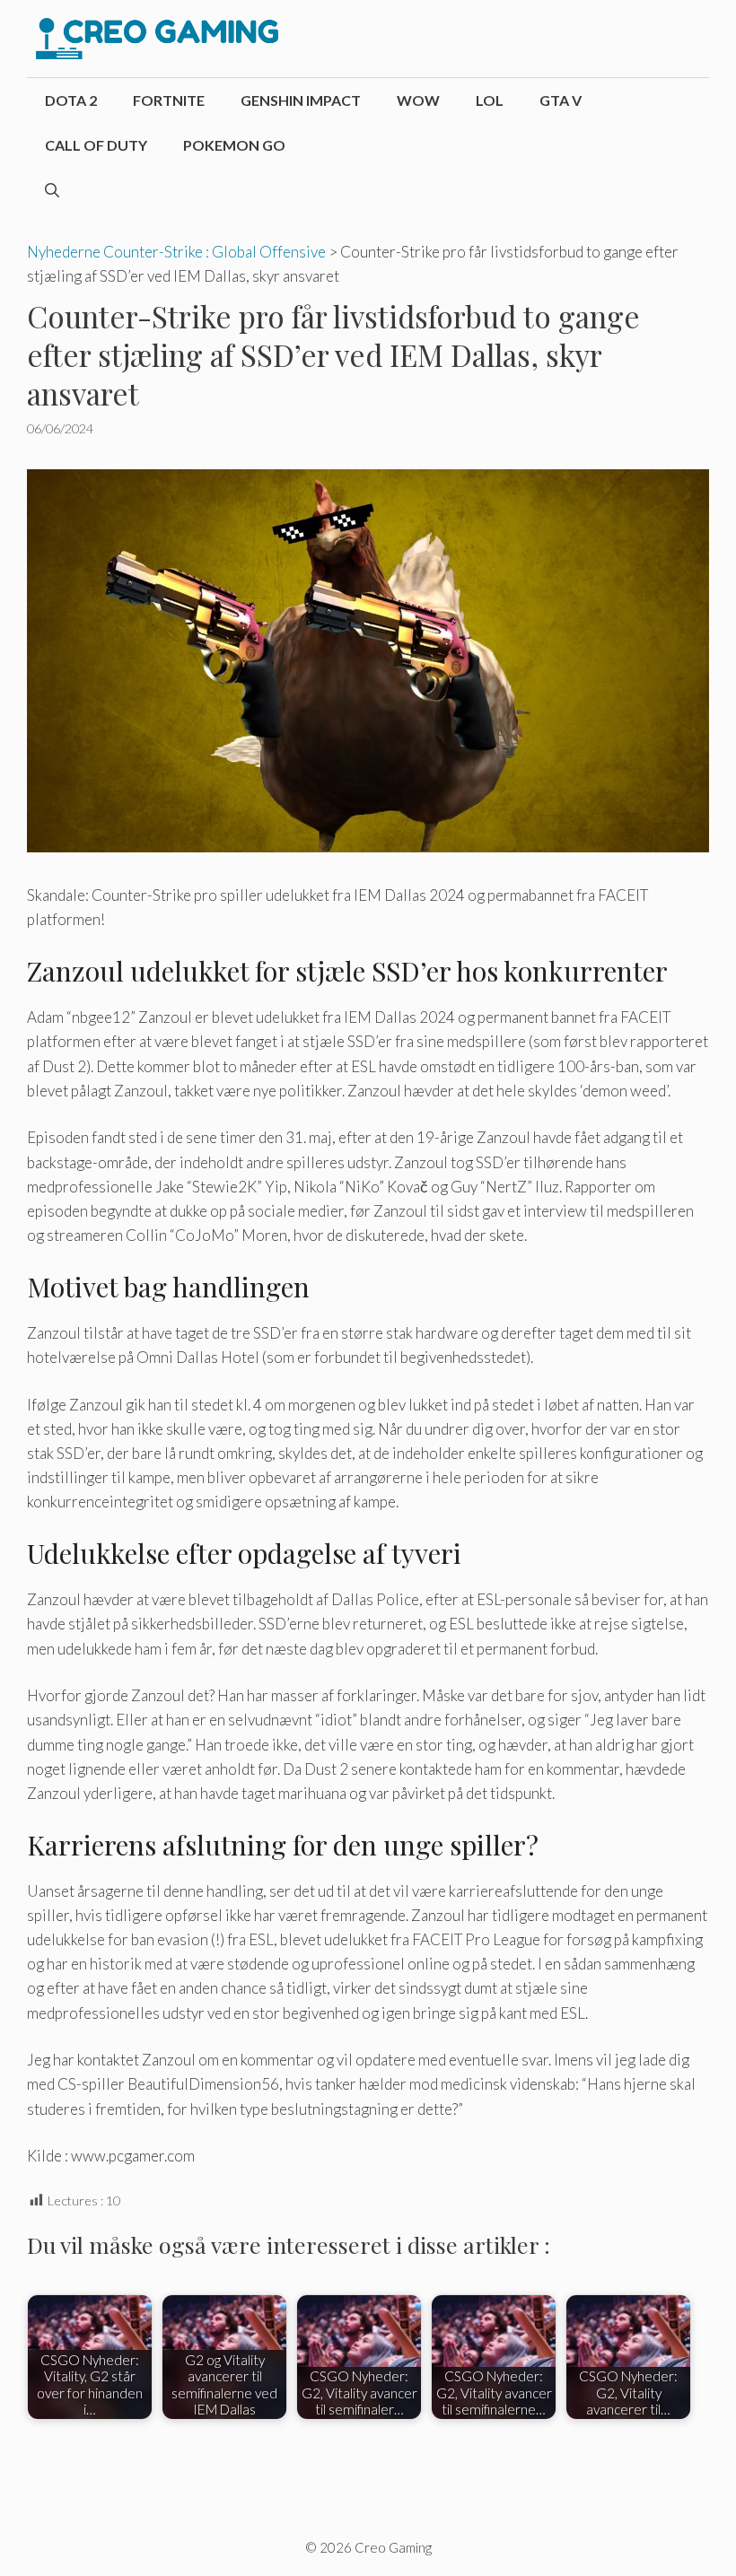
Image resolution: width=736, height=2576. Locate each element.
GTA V (561, 100)
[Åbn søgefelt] (52, 190)
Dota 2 (71, 100)
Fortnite (169, 100)
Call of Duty (96, 145)
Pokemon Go (234, 145)
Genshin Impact (301, 100)
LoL (490, 100)
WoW (418, 100)
